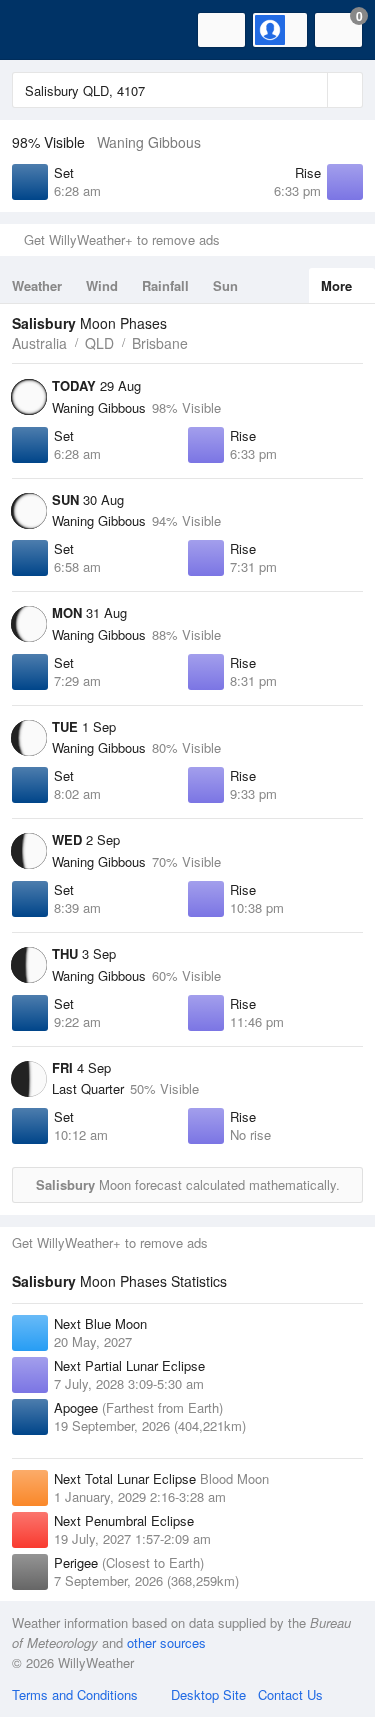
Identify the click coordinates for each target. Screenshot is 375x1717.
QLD (99, 343)
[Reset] (310, 90)
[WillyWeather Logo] (45, 30)
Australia (39, 343)
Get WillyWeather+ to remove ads (122, 239)
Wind (102, 285)
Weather (37, 285)
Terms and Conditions (75, 1694)
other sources (166, 1642)
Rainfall (165, 285)
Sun (225, 285)
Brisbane (160, 343)
